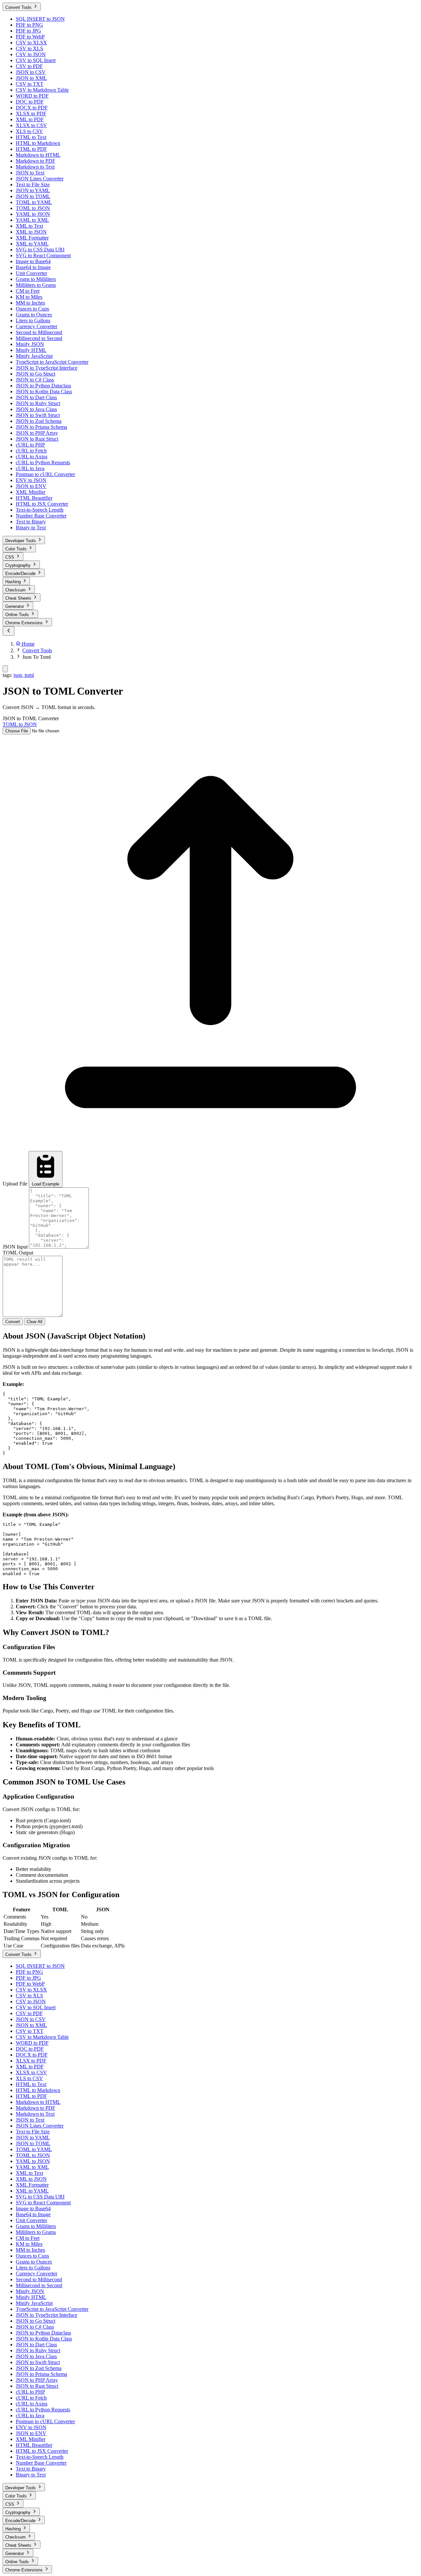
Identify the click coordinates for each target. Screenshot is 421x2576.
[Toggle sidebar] (9, 631)
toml (29, 675)
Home (27, 644)
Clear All (35, 1322)
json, (19, 675)
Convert (13, 1322)
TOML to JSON (20, 724)
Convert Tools (37, 650)
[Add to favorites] (5, 669)
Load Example (46, 1184)
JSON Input (15, 1247)
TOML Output (18, 1253)
